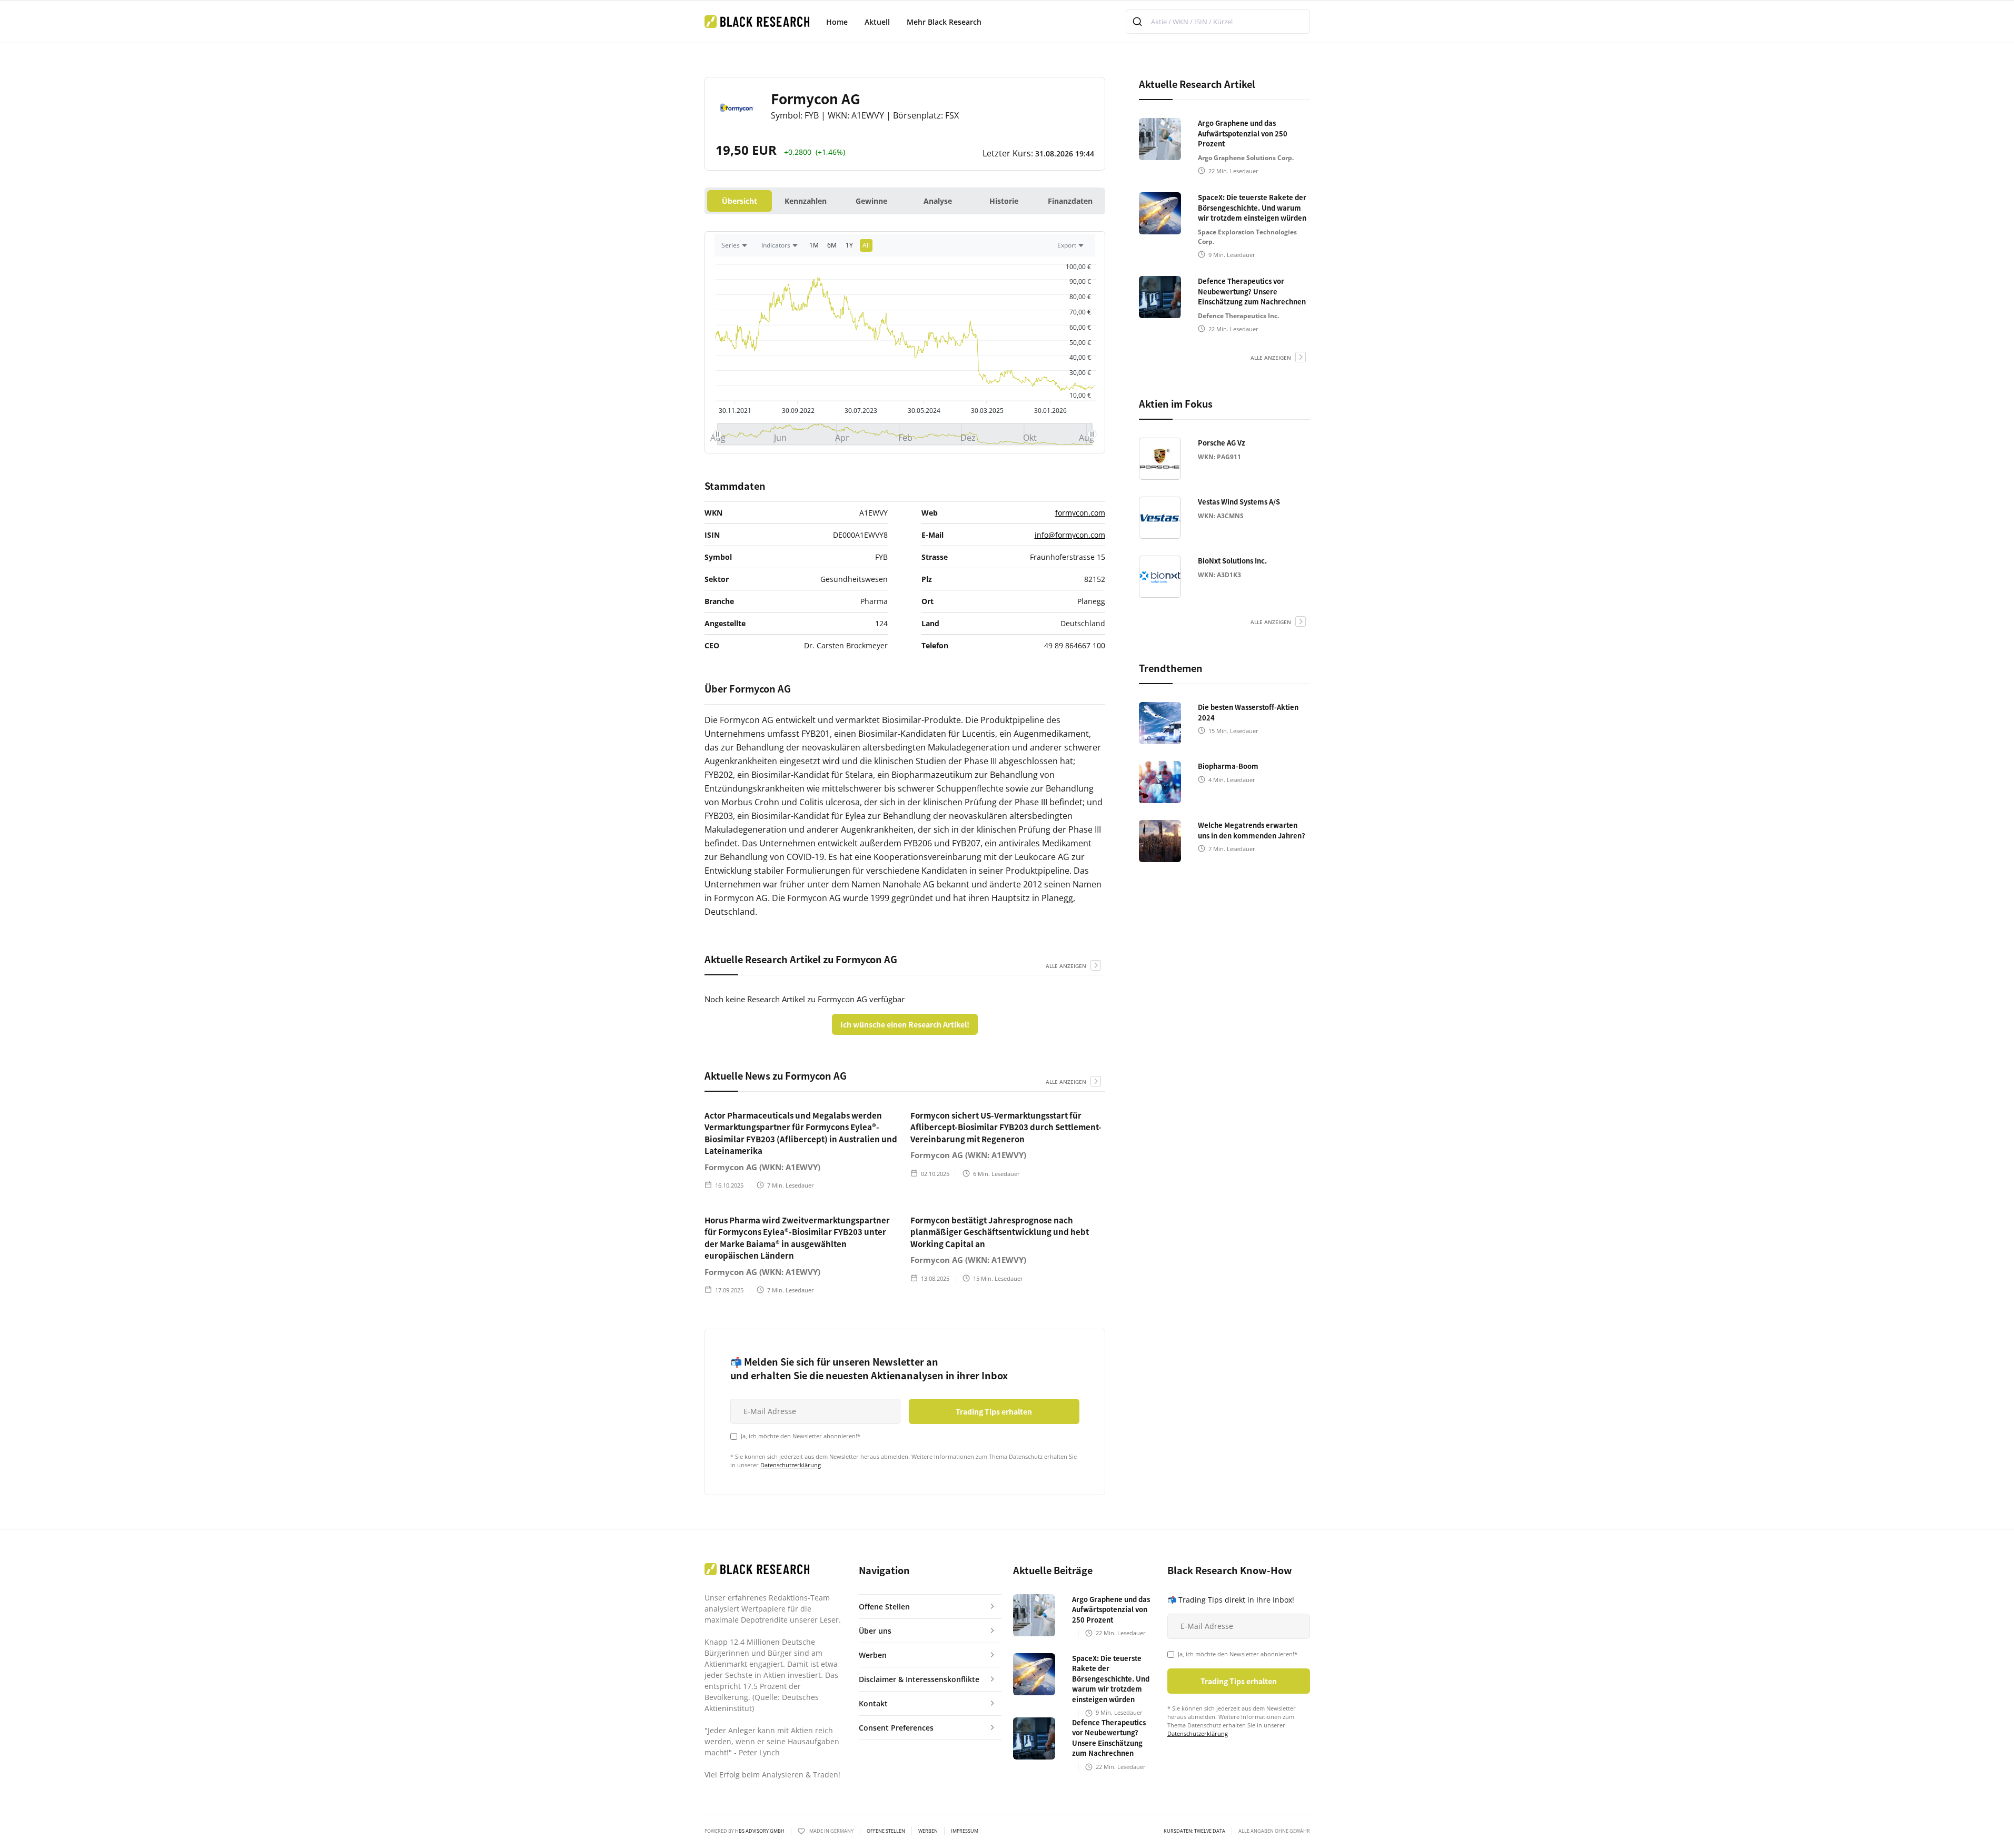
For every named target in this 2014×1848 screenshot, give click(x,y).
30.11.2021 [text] (735, 411)
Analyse (938, 201)
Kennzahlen (806, 201)
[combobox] (1218, 22)
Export (1067, 245)
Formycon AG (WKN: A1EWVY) (762, 1167)
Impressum (965, 1831)
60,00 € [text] (1080, 327)
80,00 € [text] (1080, 297)
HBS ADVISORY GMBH (760, 1831)
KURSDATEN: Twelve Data (1194, 1831)
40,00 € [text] (1080, 357)
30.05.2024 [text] (924, 411)
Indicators (776, 245)
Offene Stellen (886, 1831)
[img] (905, 333)
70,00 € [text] (1080, 312)
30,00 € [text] (1080, 373)
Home (837, 22)
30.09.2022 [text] (798, 411)
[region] (905, 248)
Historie (1004, 201)
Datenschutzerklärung (791, 1465)
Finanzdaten (1070, 201)
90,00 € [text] (1080, 281)
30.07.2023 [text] (860, 411)
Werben (928, 1831)
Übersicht (740, 201)
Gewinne (871, 201)
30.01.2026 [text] (1050, 411)
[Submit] (1139, 22)
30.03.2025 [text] (987, 411)
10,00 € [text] (1080, 395)
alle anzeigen (1066, 966)
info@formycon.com (1070, 535)
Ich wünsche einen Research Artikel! (905, 1024)
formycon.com (1080, 513)
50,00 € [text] (1080, 343)
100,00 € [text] (1078, 267)
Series (731, 245)
